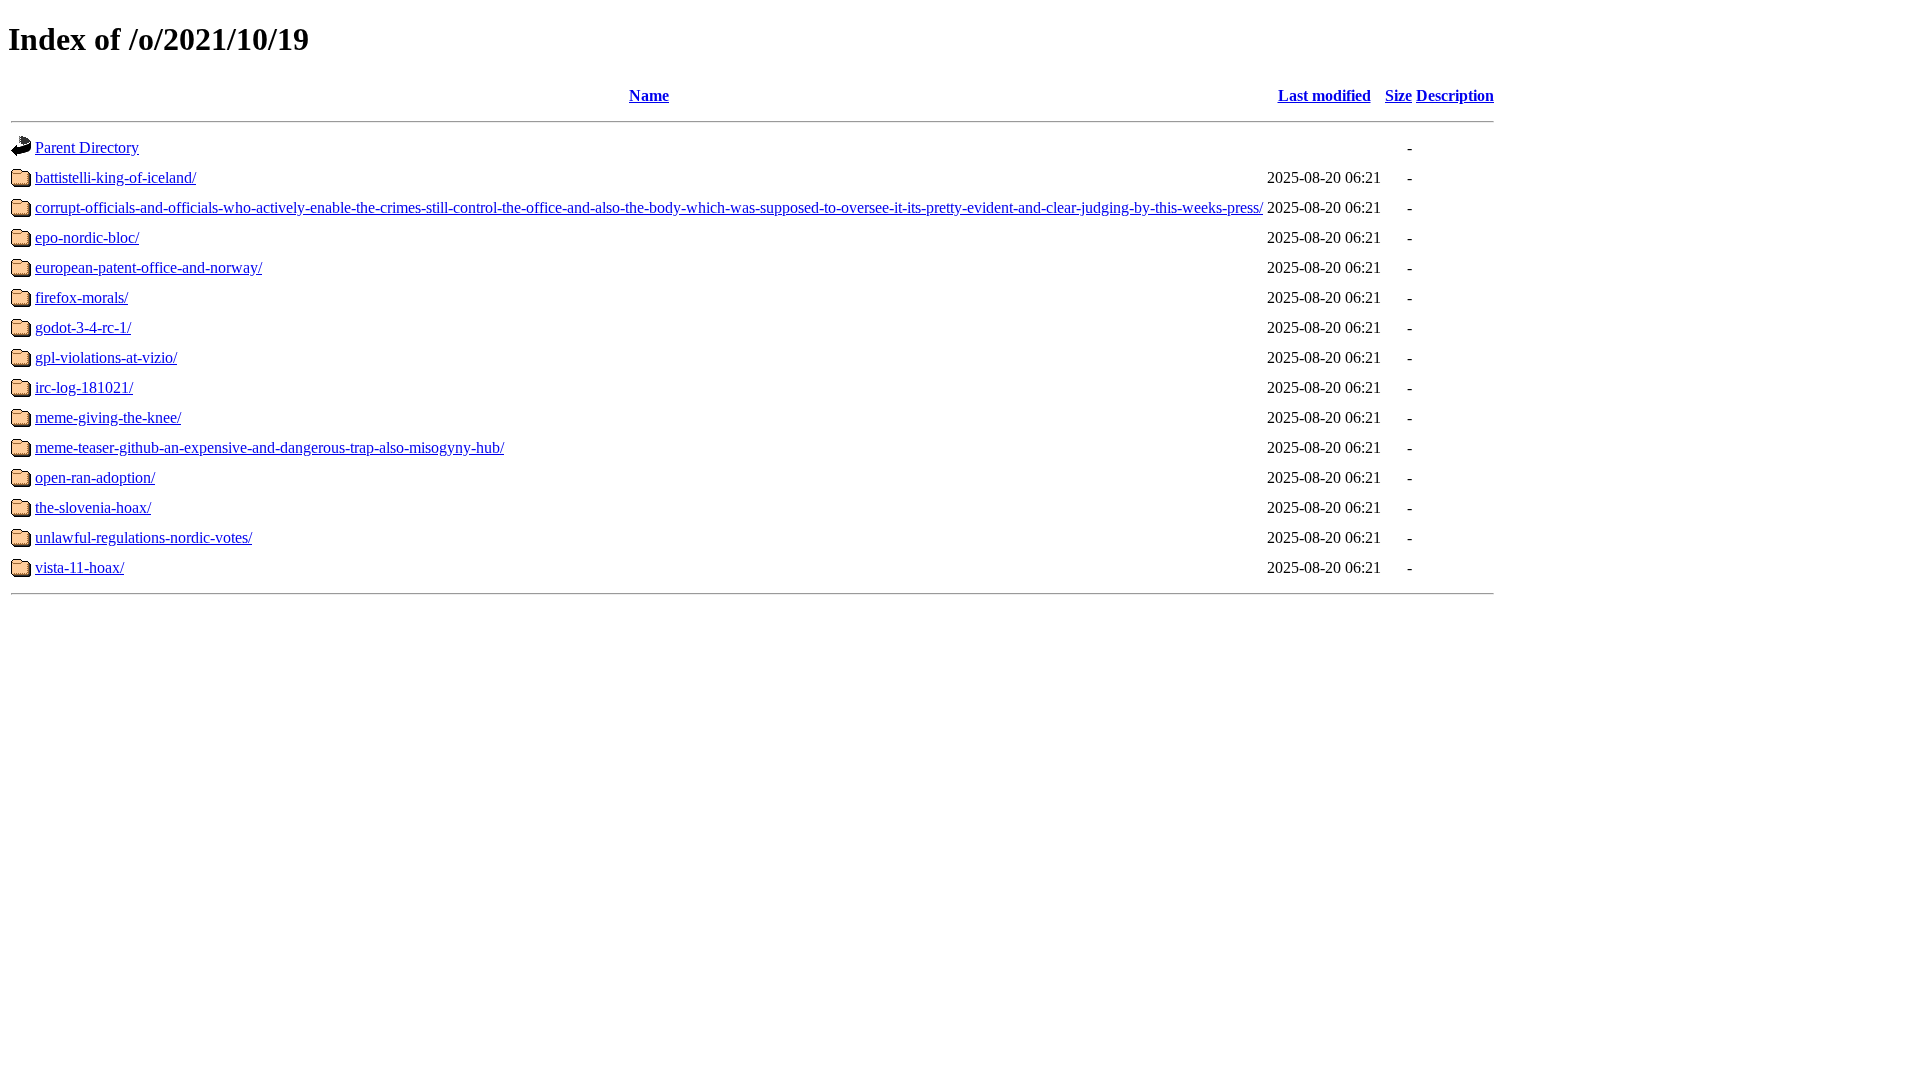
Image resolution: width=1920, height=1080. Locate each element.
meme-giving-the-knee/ (108, 417)
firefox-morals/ (81, 297)
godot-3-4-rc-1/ (83, 327)
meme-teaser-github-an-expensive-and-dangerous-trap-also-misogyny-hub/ (269, 447)
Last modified (1324, 95)
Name (649, 95)
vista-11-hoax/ (79, 567)
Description (1455, 95)
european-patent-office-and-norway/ (148, 267)
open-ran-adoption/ (95, 477)
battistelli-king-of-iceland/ (115, 177)
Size (1398, 95)
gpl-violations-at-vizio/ (106, 357)
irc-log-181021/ (84, 387)
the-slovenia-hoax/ (93, 507)
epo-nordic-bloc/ (87, 237)
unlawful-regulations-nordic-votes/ (143, 537)
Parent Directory (87, 147)
